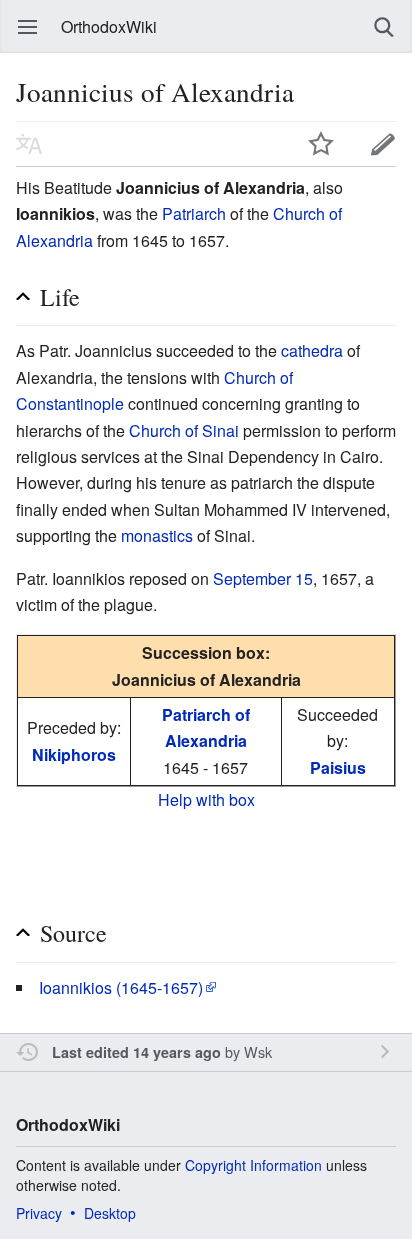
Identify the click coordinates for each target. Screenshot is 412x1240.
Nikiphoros (74, 754)
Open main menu (28, 27)
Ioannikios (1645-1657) (121, 987)
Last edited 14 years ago (136, 1052)
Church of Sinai (184, 430)
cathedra (312, 350)
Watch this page (321, 144)
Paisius (338, 767)
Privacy (39, 1213)
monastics (157, 535)
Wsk (258, 1051)
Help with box (206, 799)
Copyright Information (253, 1165)
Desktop (110, 1213)
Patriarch (194, 213)
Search (384, 27)
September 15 (263, 578)
